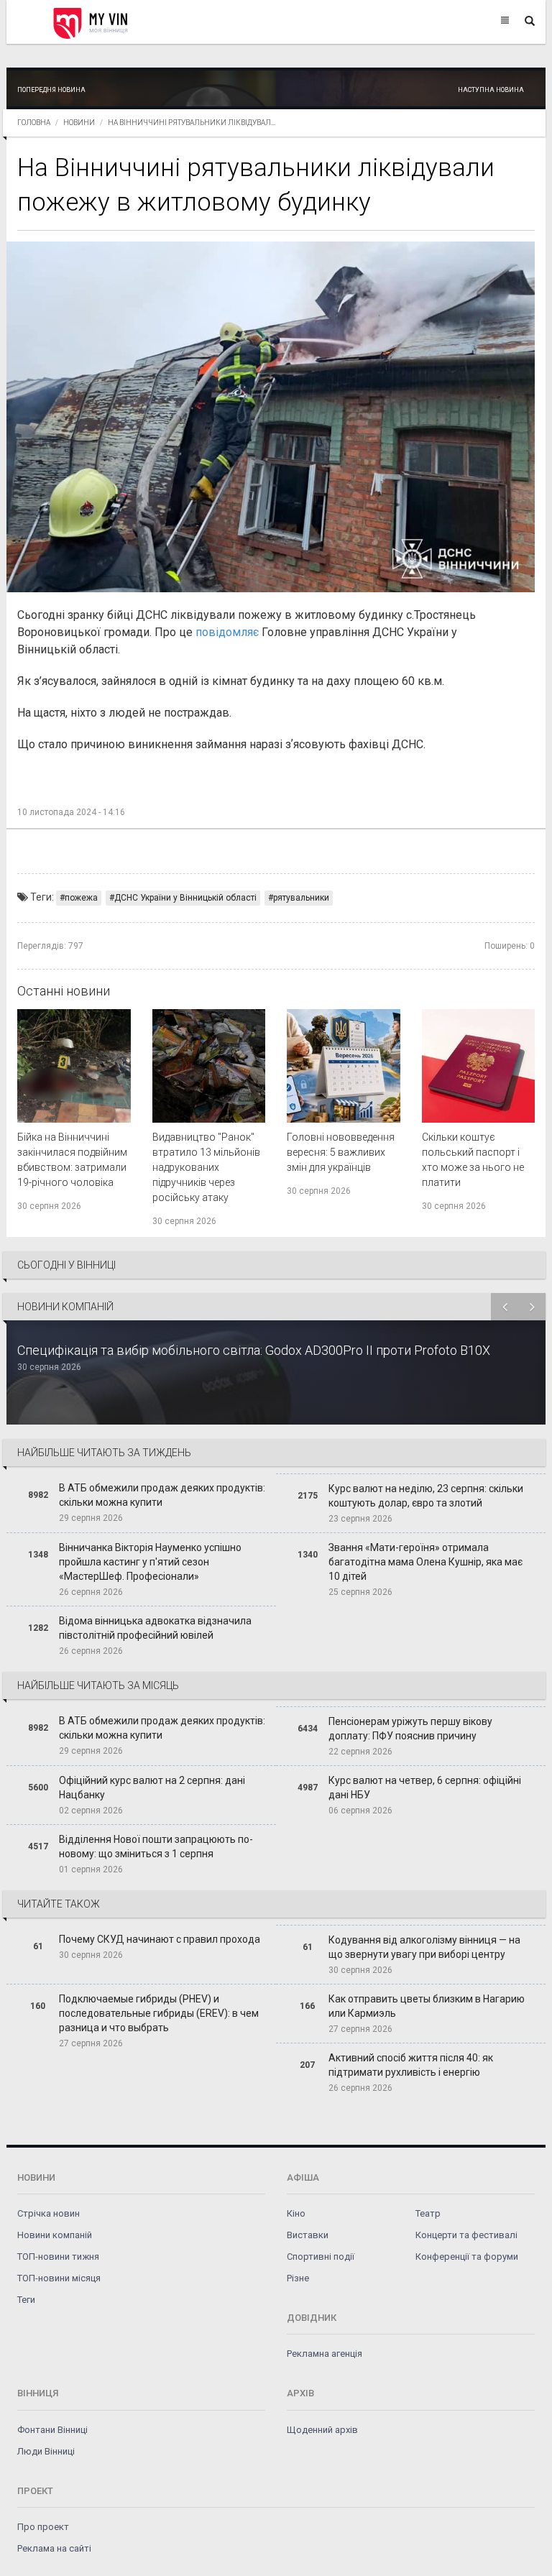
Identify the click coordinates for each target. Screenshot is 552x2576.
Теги (26, 2300)
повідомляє (227, 632)
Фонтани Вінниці (52, 2430)
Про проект (43, 2527)
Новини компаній (55, 2235)
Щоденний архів (322, 2430)
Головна (34, 123)
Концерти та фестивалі (466, 2235)
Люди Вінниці (46, 2451)
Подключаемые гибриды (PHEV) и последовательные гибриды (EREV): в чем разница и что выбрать (159, 2013)
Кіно (296, 2213)
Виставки (308, 2235)
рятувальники (301, 898)
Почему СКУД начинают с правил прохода (160, 1939)
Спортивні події (321, 2257)
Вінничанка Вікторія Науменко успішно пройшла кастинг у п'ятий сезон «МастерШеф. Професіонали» (150, 1562)
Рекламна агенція (325, 2354)
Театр (428, 2213)
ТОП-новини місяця (59, 2278)
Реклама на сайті (54, 2548)
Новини (79, 123)
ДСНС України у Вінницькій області (185, 898)
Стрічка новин (49, 2213)
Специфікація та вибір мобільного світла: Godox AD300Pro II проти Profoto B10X (254, 1350)
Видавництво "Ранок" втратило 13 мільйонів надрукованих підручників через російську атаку (206, 1167)
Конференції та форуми (467, 2257)
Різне (298, 2278)
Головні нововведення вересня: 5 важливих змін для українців (341, 1152)
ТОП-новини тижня (58, 2257)
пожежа (81, 898)
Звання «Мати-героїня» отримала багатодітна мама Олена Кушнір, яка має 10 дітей (425, 1562)
